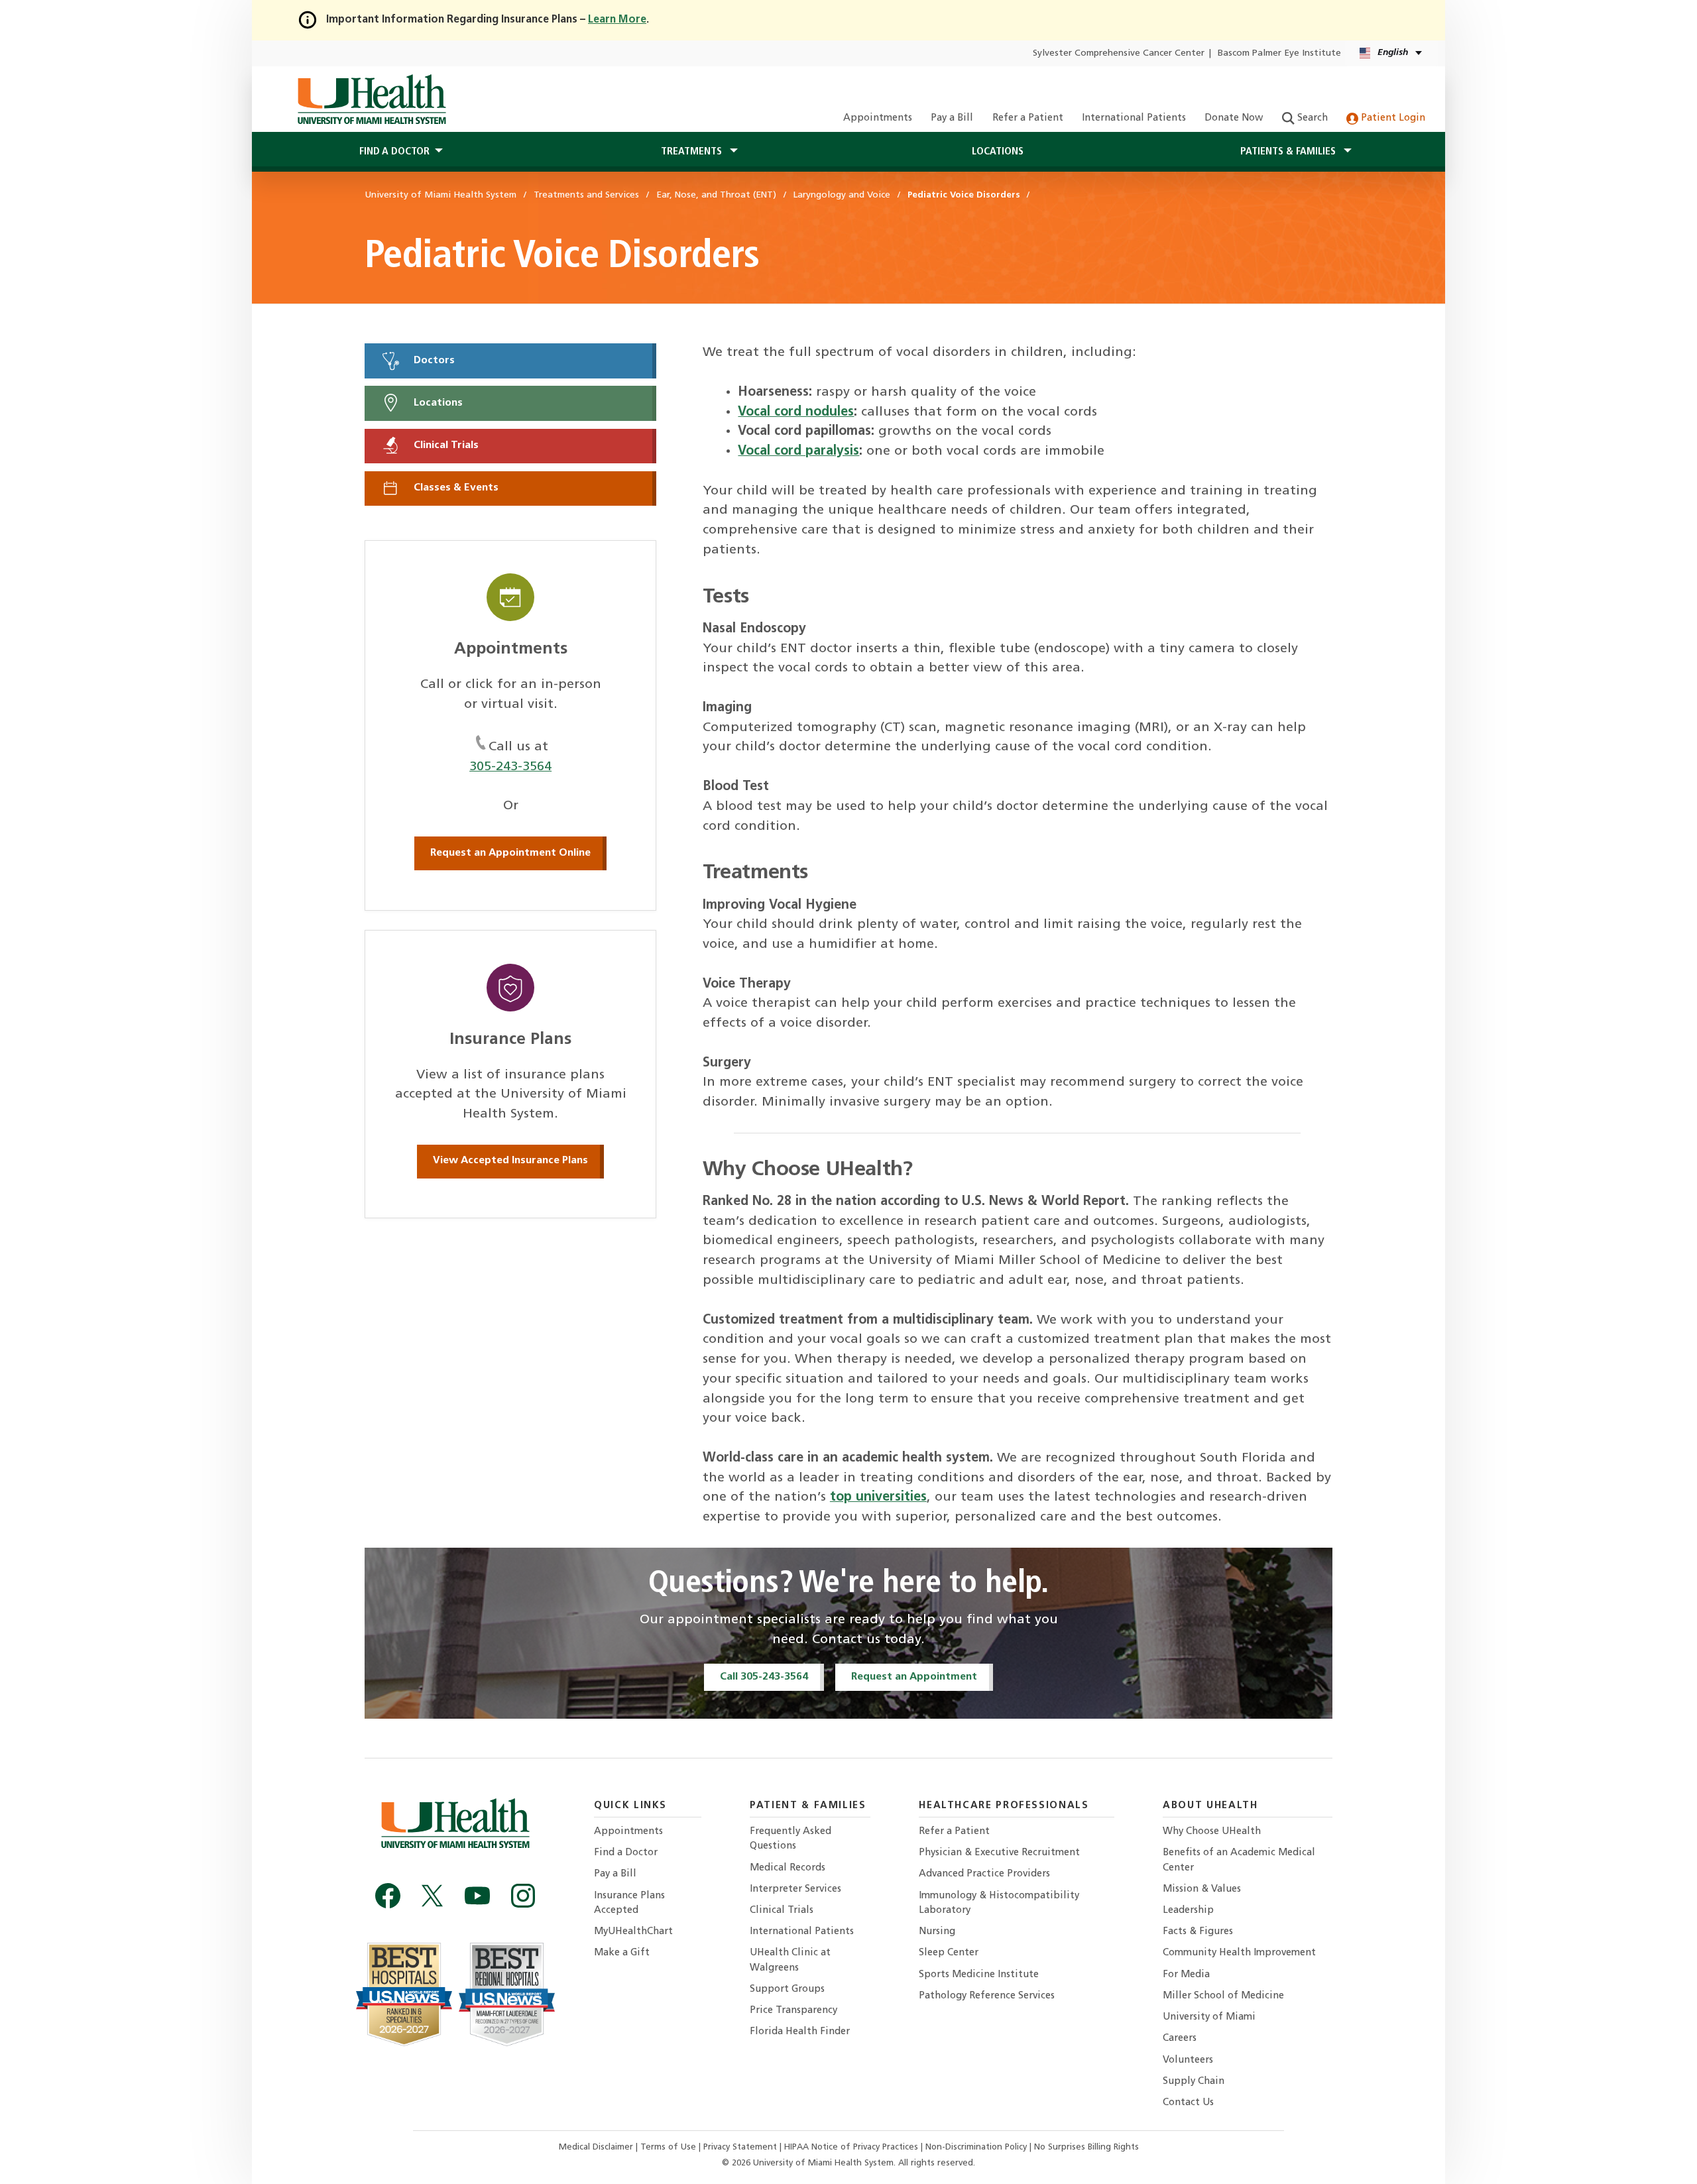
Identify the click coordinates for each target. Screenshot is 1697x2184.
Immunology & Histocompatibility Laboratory (999, 1903)
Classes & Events (455, 489)
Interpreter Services (795, 1889)
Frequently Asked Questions (790, 1839)
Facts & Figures (1198, 1932)
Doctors (433, 361)
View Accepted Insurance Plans (510, 1161)
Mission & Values (1202, 1889)
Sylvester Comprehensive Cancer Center (1119, 53)
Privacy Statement (741, 2147)
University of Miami (1209, 2017)
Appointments (878, 118)
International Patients (1134, 118)
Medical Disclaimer (597, 2147)
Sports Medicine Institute (979, 1975)
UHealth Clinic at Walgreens (790, 1960)
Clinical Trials (445, 445)
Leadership (1188, 1911)
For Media (1186, 1975)
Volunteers (1188, 2060)
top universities (878, 1497)
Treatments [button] (693, 152)
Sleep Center (949, 1953)
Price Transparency (793, 2011)
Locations (998, 152)
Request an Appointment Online (510, 853)
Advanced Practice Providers (984, 1874)
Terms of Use (670, 2147)
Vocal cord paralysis (798, 451)
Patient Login (1392, 118)
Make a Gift (622, 1953)
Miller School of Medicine (1223, 1996)
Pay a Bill (952, 118)
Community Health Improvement (1239, 1953)
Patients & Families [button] (1289, 152)
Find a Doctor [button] (394, 152)
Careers (1180, 2039)
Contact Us (1188, 2103)
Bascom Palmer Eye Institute (1279, 53)
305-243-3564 (510, 767)
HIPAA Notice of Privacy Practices (851, 2147)
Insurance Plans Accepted (629, 1903)
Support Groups (787, 1989)
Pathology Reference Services (987, 1996)
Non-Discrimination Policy (976, 2147)
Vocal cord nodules (796, 412)
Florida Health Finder (800, 2032)
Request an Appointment (914, 1677)
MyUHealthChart (633, 1932)
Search (1311, 118)
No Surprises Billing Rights (1086, 2147)
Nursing (937, 1932)
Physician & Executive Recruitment (999, 1853)
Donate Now (1234, 118)
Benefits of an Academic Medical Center (1239, 1860)
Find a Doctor (626, 1853)
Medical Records (788, 1868)
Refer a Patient (1028, 118)
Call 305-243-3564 (764, 1677)
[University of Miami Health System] (372, 99)
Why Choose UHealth (1212, 1832)
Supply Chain (1194, 2082)
